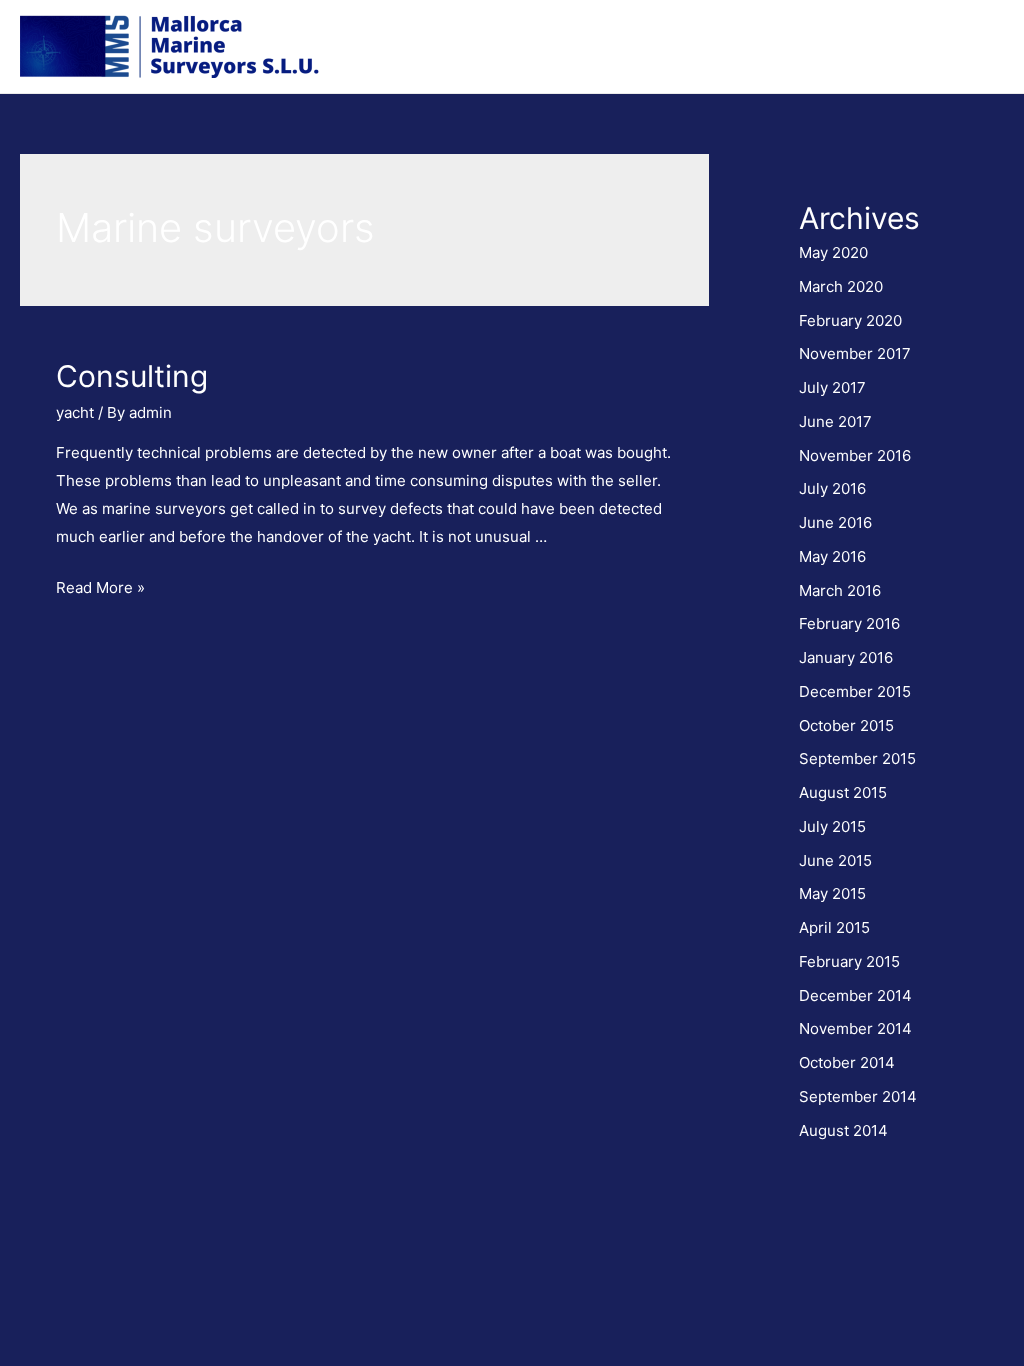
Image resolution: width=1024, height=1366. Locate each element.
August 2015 (843, 792)
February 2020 (850, 320)
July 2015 (832, 826)
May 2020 (833, 252)
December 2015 (855, 691)
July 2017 (832, 387)
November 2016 (855, 455)
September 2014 (858, 1096)
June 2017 (835, 421)
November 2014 (855, 1028)
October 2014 (847, 1062)
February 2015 (849, 961)
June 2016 (835, 522)
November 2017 (855, 353)
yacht (75, 412)
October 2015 (846, 725)
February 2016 (849, 623)
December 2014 (855, 995)
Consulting (132, 376)
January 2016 (846, 657)
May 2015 (832, 893)
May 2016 (832, 556)
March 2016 (840, 590)
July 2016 (832, 488)
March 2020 (841, 286)
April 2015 (834, 927)
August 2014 (843, 1130)
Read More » (100, 587)
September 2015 (857, 758)
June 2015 (835, 860)
